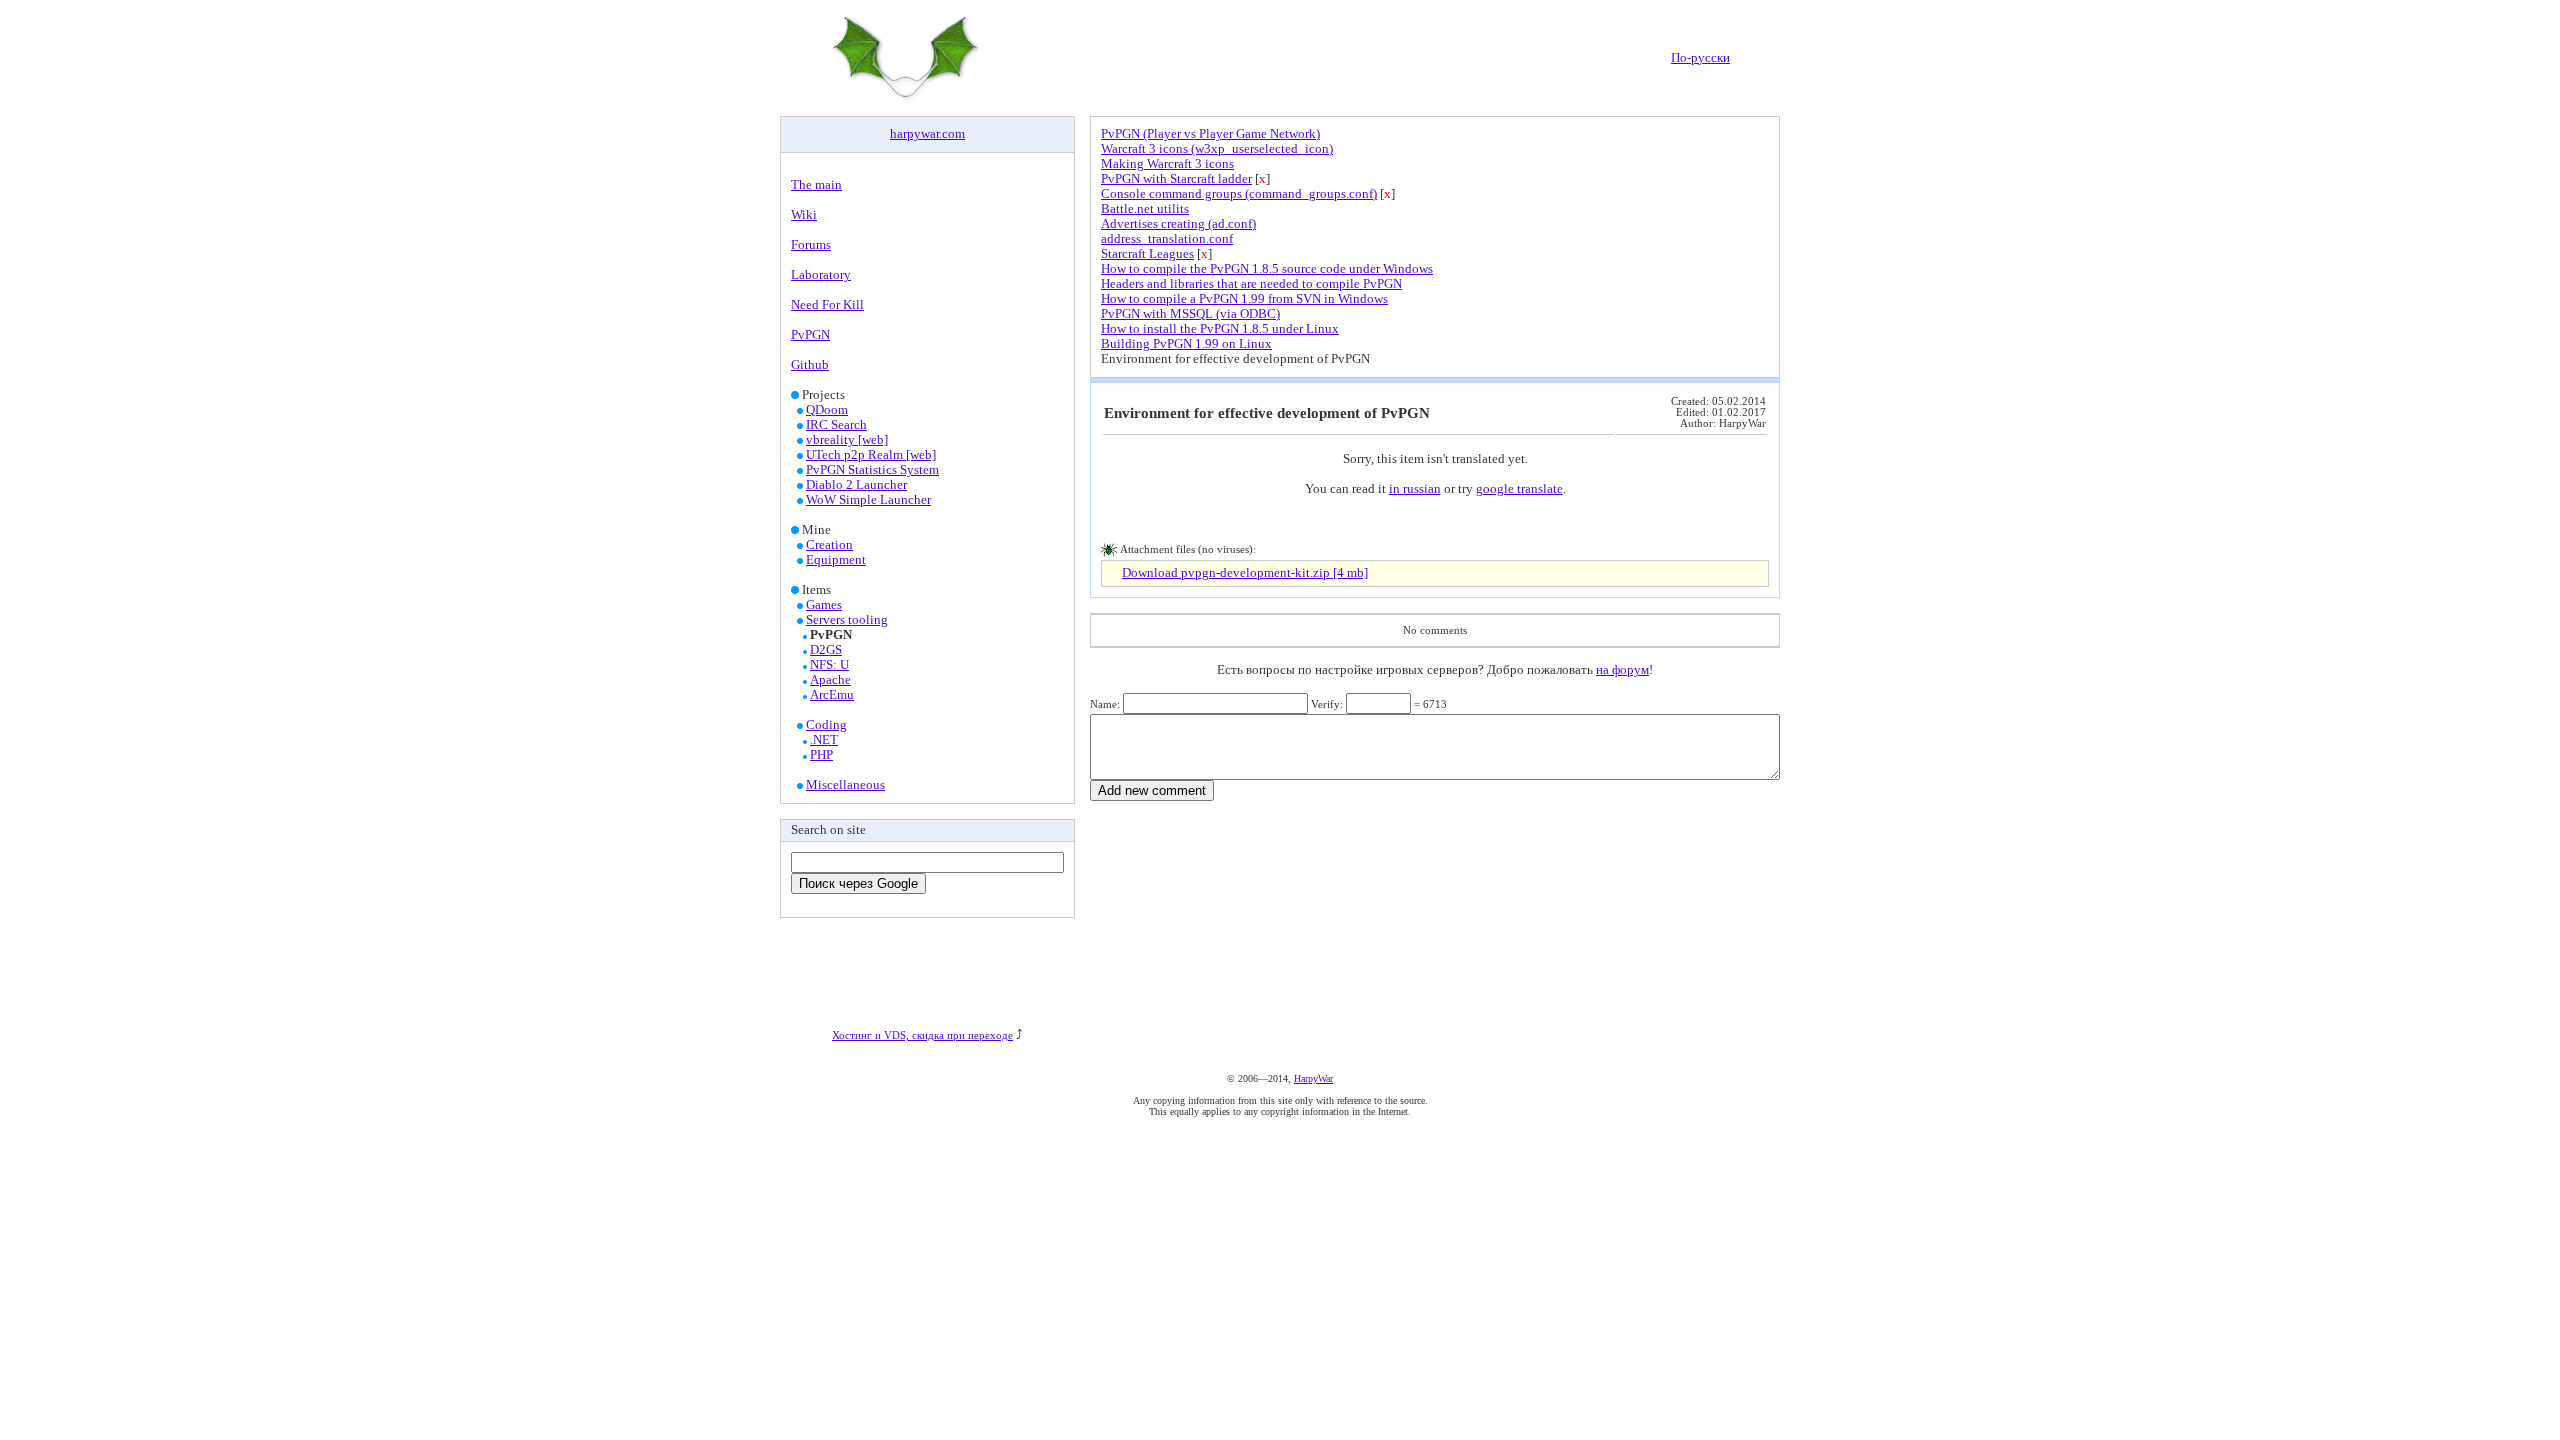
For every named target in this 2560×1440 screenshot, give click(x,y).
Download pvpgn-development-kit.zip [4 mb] (1245, 573)
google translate (1519, 489)
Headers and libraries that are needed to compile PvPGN (1251, 284)
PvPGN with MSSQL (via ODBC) (1190, 314)
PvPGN (810, 335)
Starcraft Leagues (1147, 254)
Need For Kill (827, 305)
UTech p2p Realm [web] (871, 455)
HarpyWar (1313, 1078)
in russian (1415, 489)
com (953, 134)
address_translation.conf (1167, 239)
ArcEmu (832, 695)
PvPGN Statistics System (872, 470)
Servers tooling (847, 620)
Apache (830, 680)
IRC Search (836, 425)
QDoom (827, 410)
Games (824, 605)
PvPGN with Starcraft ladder (1176, 179)
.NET (824, 740)
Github (810, 365)
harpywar (914, 134)
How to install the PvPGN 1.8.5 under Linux (1220, 329)
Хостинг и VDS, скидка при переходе (922, 1035)
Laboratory (821, 275)
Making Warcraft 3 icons (1167, 164)
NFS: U (829, 665)
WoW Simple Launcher (868, 500)
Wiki (804, 215)
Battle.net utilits (1145, 209)
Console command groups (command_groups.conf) (1239, 194)
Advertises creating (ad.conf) (1178, 224)
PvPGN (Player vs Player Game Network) (1210, 134)
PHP (821, 755)
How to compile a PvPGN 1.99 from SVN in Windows (1244, 299)
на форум (1622, 670)
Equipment (836, 560)
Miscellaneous (845, 785)
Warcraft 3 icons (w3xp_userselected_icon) (1217, 149)
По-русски (1700, 58)
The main (816, 185)
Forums (811, 245)
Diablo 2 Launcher (856, 485)
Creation (829, 545)
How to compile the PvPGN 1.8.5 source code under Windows (1267, 269)
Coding (826, 725)
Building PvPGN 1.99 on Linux (1186, 344)
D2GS (826, 650)
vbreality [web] (847, 440)
